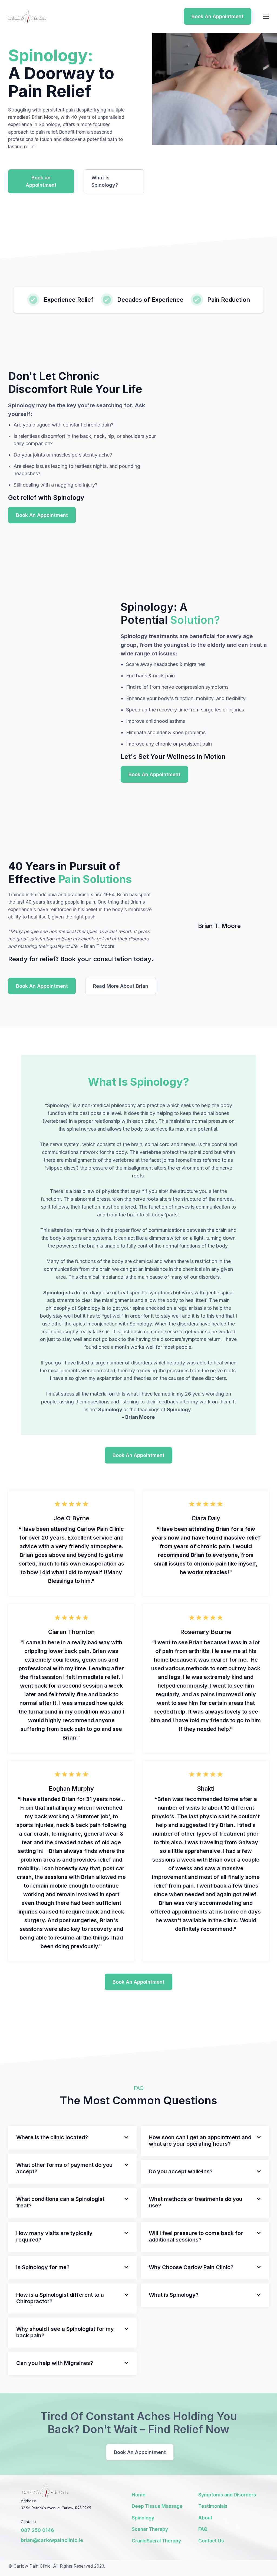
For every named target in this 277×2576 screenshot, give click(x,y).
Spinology (143, 2518)
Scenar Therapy (150, 2529)
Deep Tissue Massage (157, 2506)
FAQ (203, 2529)
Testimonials (213, 2506)
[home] (27, 17)
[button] (266, 16)
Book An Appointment (217, 16)
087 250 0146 (37, 2530)
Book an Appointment (41, 181)
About (205, 2518)
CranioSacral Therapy (156, 2541)
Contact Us (211, 2541)
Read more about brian (121, 986)
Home (139, 2495)
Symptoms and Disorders (227, 2495)
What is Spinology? (105, 181)
